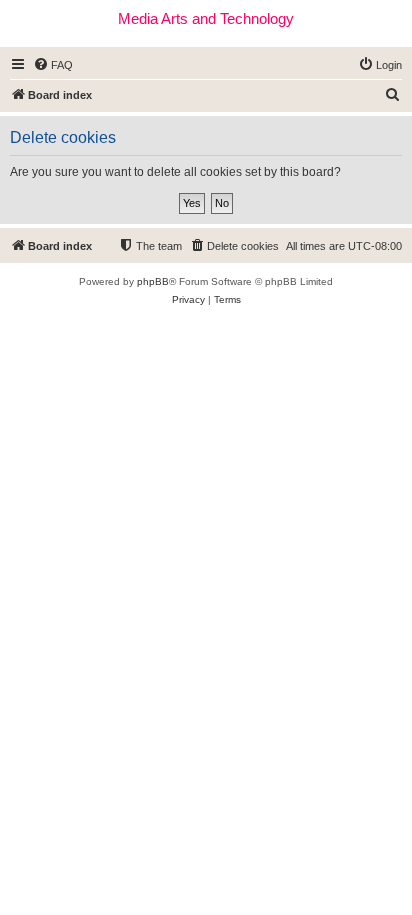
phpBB (153, 281)
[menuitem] (53, 65)
